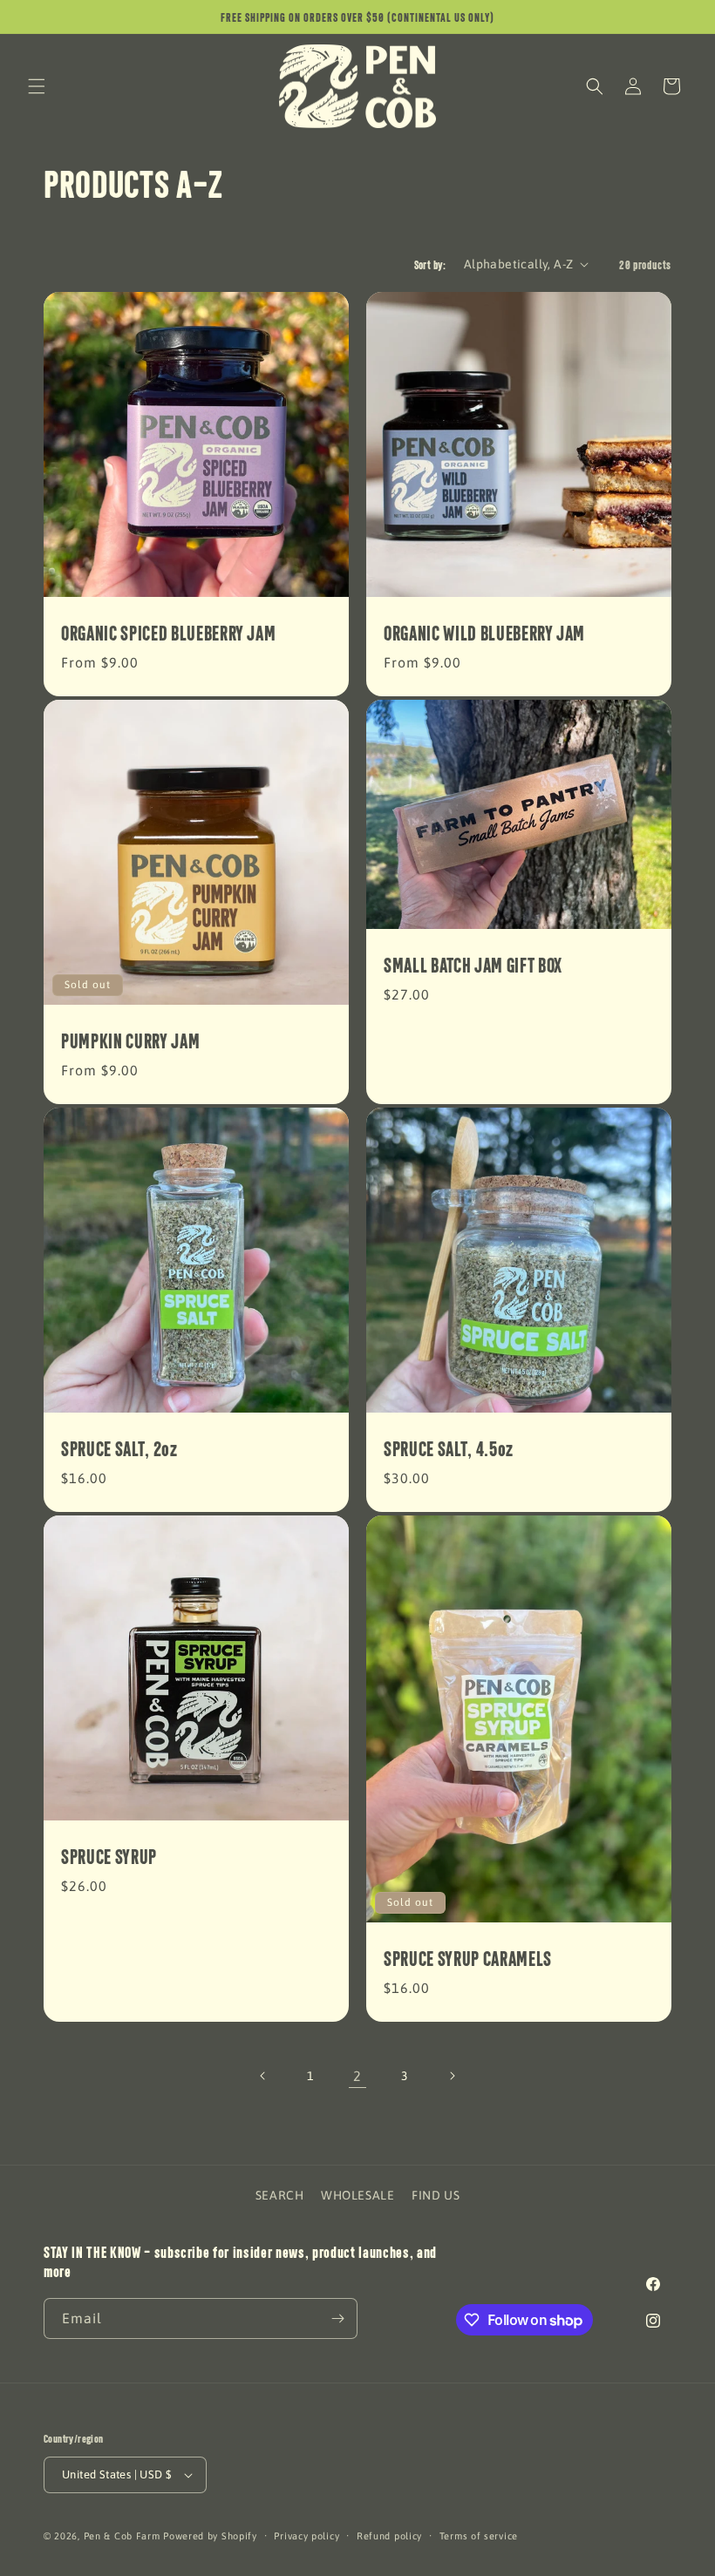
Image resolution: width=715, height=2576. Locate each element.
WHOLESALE (357, 2195)
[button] (37, 86)
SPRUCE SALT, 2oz (119, 1448)
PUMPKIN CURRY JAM (130, 1041)
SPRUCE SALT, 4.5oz (449, 1448)
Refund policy (389, 2536)
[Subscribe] (337, 2318)
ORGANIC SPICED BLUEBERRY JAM (168, 633)
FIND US (436, 2195)
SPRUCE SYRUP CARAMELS (468, 1958)
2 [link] (357, 2076)
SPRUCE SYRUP (109, 1856)
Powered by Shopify (210, 2536)
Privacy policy (306, 2536)
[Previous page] (263, 2076)
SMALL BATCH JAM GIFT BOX (473, 964)
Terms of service (479, 2536)
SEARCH (280, 2195)
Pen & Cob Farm (122, 2536)
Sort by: (430, 264)
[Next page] (452, 2076)
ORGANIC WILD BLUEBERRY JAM (484, 633)
